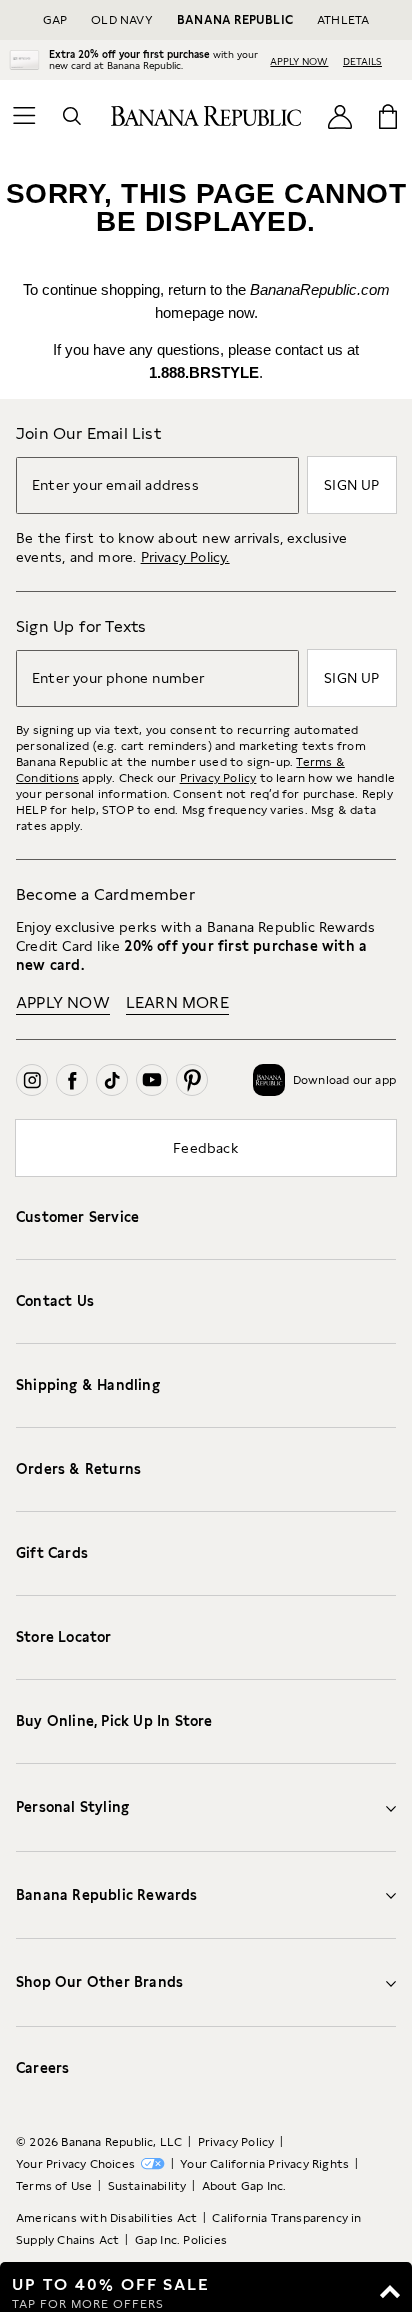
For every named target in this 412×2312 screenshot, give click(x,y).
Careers (42, 2068)
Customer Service (77, 1217)
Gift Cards (52, 1553)
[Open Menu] (24, 116)
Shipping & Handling (88, 1385)
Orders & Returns (78, 1469)
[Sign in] (340, 115)
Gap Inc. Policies (181, 2240)
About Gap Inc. (244, 2186)
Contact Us (55, 1301)
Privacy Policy (218, 778)
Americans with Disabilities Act (106, 2218)
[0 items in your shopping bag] (388, 116)
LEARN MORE (177, 1002)
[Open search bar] (72, 116)
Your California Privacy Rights (264, 2164)
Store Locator (64, 1637)
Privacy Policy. (185, 557)
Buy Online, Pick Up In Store (114, 1721)
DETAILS (362, 61)
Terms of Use (54, 2186)
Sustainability (147, 2186)
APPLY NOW (299, 61)
